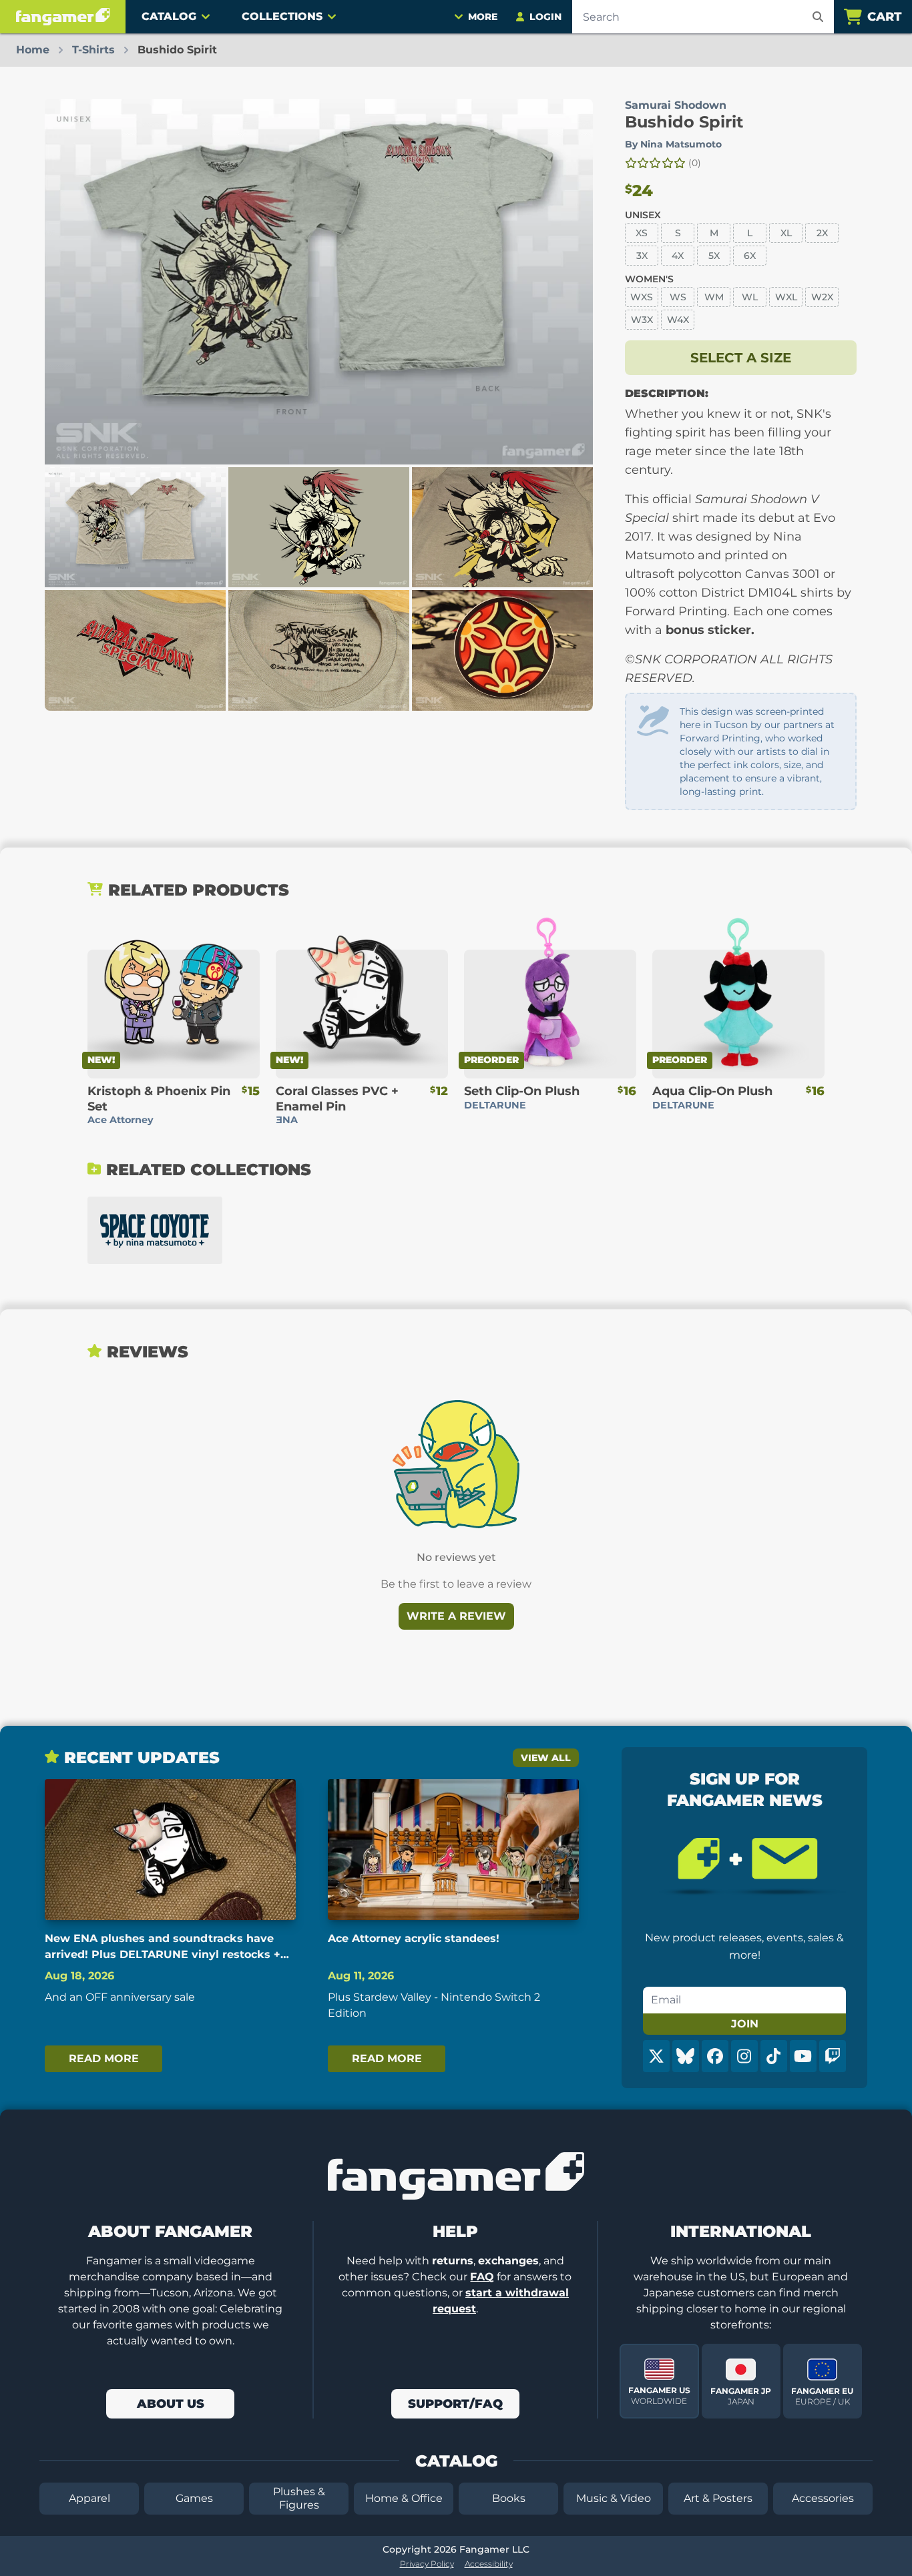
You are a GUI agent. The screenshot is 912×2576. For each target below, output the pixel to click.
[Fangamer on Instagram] (744, 2056)
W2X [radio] (822, 297)
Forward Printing (720, 738)
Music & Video (614, 2498)
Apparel (89, 2498)
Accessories (823, 2498)
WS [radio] (678, 297)
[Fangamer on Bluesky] (686, 2056)
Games (194, 2498)
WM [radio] (714, 297)
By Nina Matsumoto (673, 144)
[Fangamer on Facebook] (715, 2056)
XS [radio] (642, 233)
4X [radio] (678, 256)
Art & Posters (718, 2498)
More (483, 17)
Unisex (643, 215)
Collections (282, 16)
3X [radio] (642, 256)
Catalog (169, 16)
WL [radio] (750, 297)
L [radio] (750, 233)
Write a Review (456, 1616)
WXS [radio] (642, 297)
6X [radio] (750, 256)
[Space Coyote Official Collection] (155, 1230)
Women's (649, 279)
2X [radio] (822, 233)
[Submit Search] (818, 17)
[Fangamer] (63, 17)
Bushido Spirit (684, 122)
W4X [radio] (678, 320)
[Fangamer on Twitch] (833, 2056)
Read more (104, 2058)
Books (509, 2498)
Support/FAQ (455, 2404)
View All (546, 1758)
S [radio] (678, 233)
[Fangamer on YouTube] (803, 2056)
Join (745, 2024)
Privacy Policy (427, 2564)
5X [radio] (714, 256)
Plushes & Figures (299, 2498)
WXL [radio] (786, 297)
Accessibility (489, 2564)
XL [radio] (786, 233)
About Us (171, 2404)
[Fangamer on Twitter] (656, 2056)
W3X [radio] (642, 320)
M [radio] (714, 233)
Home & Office (404, 2498)
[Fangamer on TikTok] (774, 2056)
